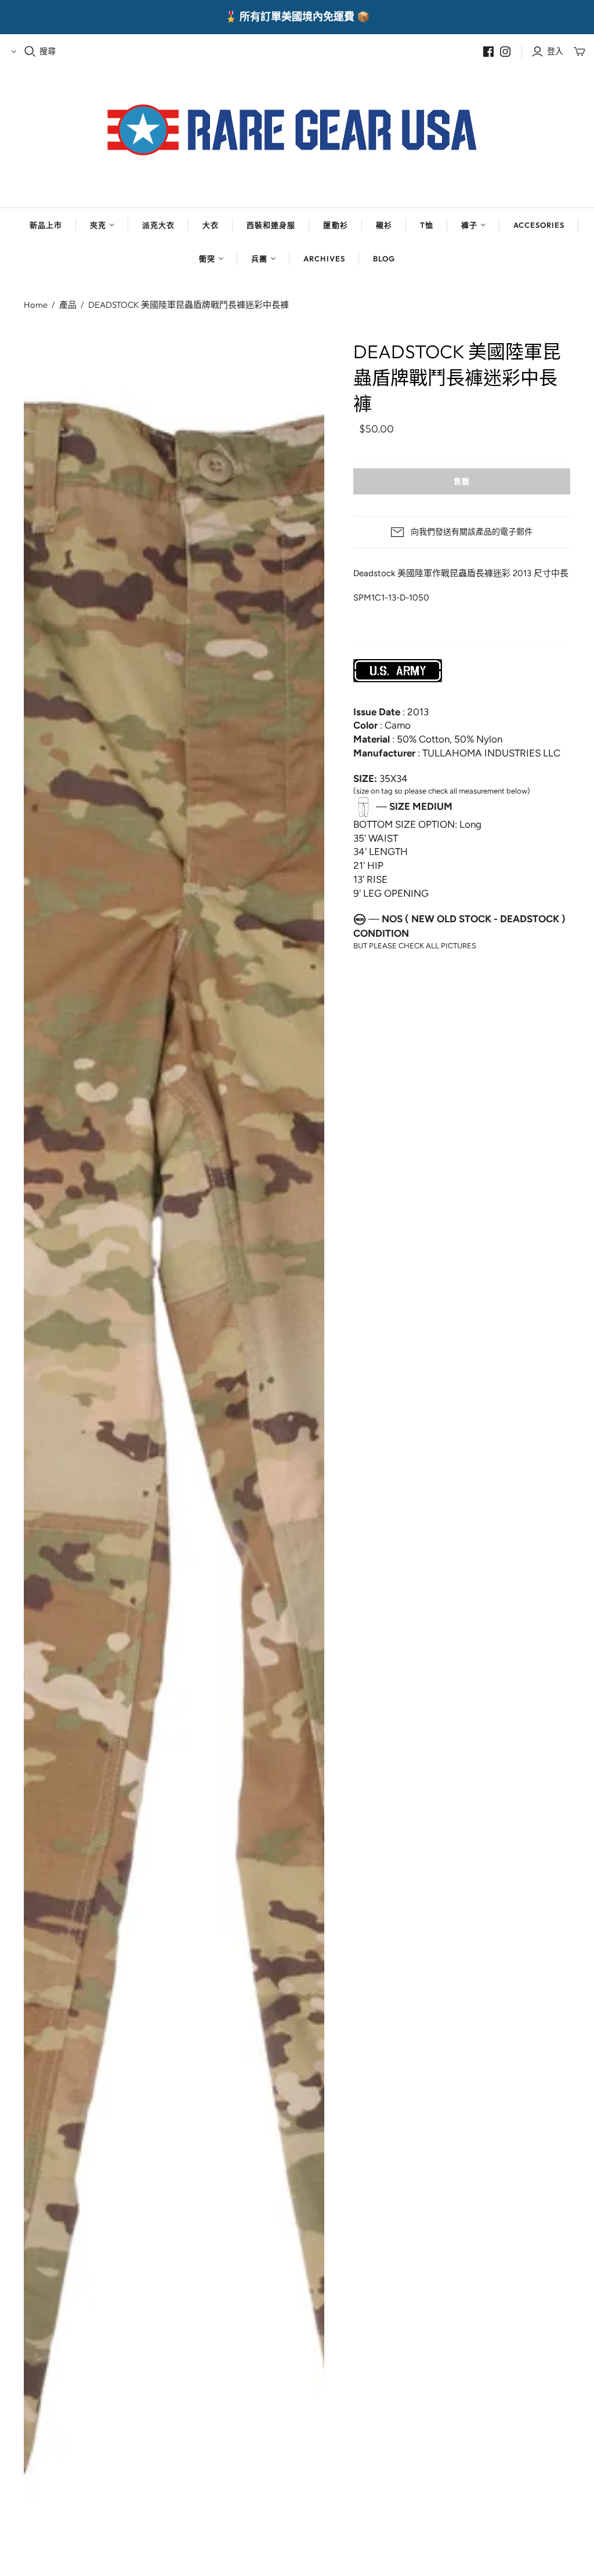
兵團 (259, 259)
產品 (68, 305)
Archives (324, 259)
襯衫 (384, 225)
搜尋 (48, 51)
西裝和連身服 (271, 225)
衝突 (207, 259)
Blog (384, 259)
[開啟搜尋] (30, 52)
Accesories (539, 225)
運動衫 (335, 225)
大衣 (211, 225)
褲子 (469, 225)
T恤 (427, 225)
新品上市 (46, 225)
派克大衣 (158, 225)
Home (36, 305)
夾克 (98, 225)
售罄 (462, 481)
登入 (555, 51)
